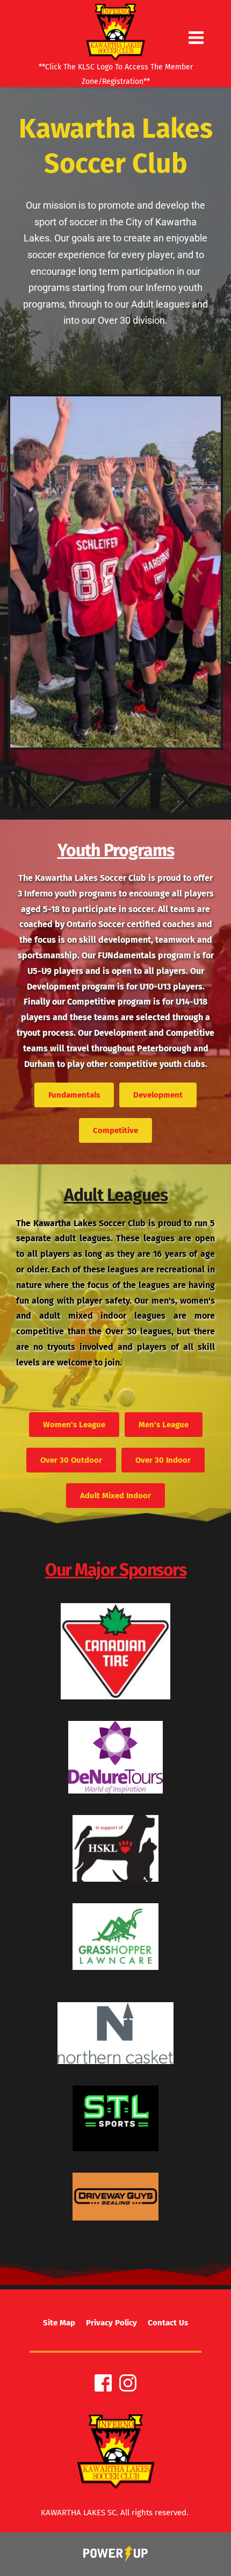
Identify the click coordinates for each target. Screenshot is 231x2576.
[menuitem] (59, 2323)
